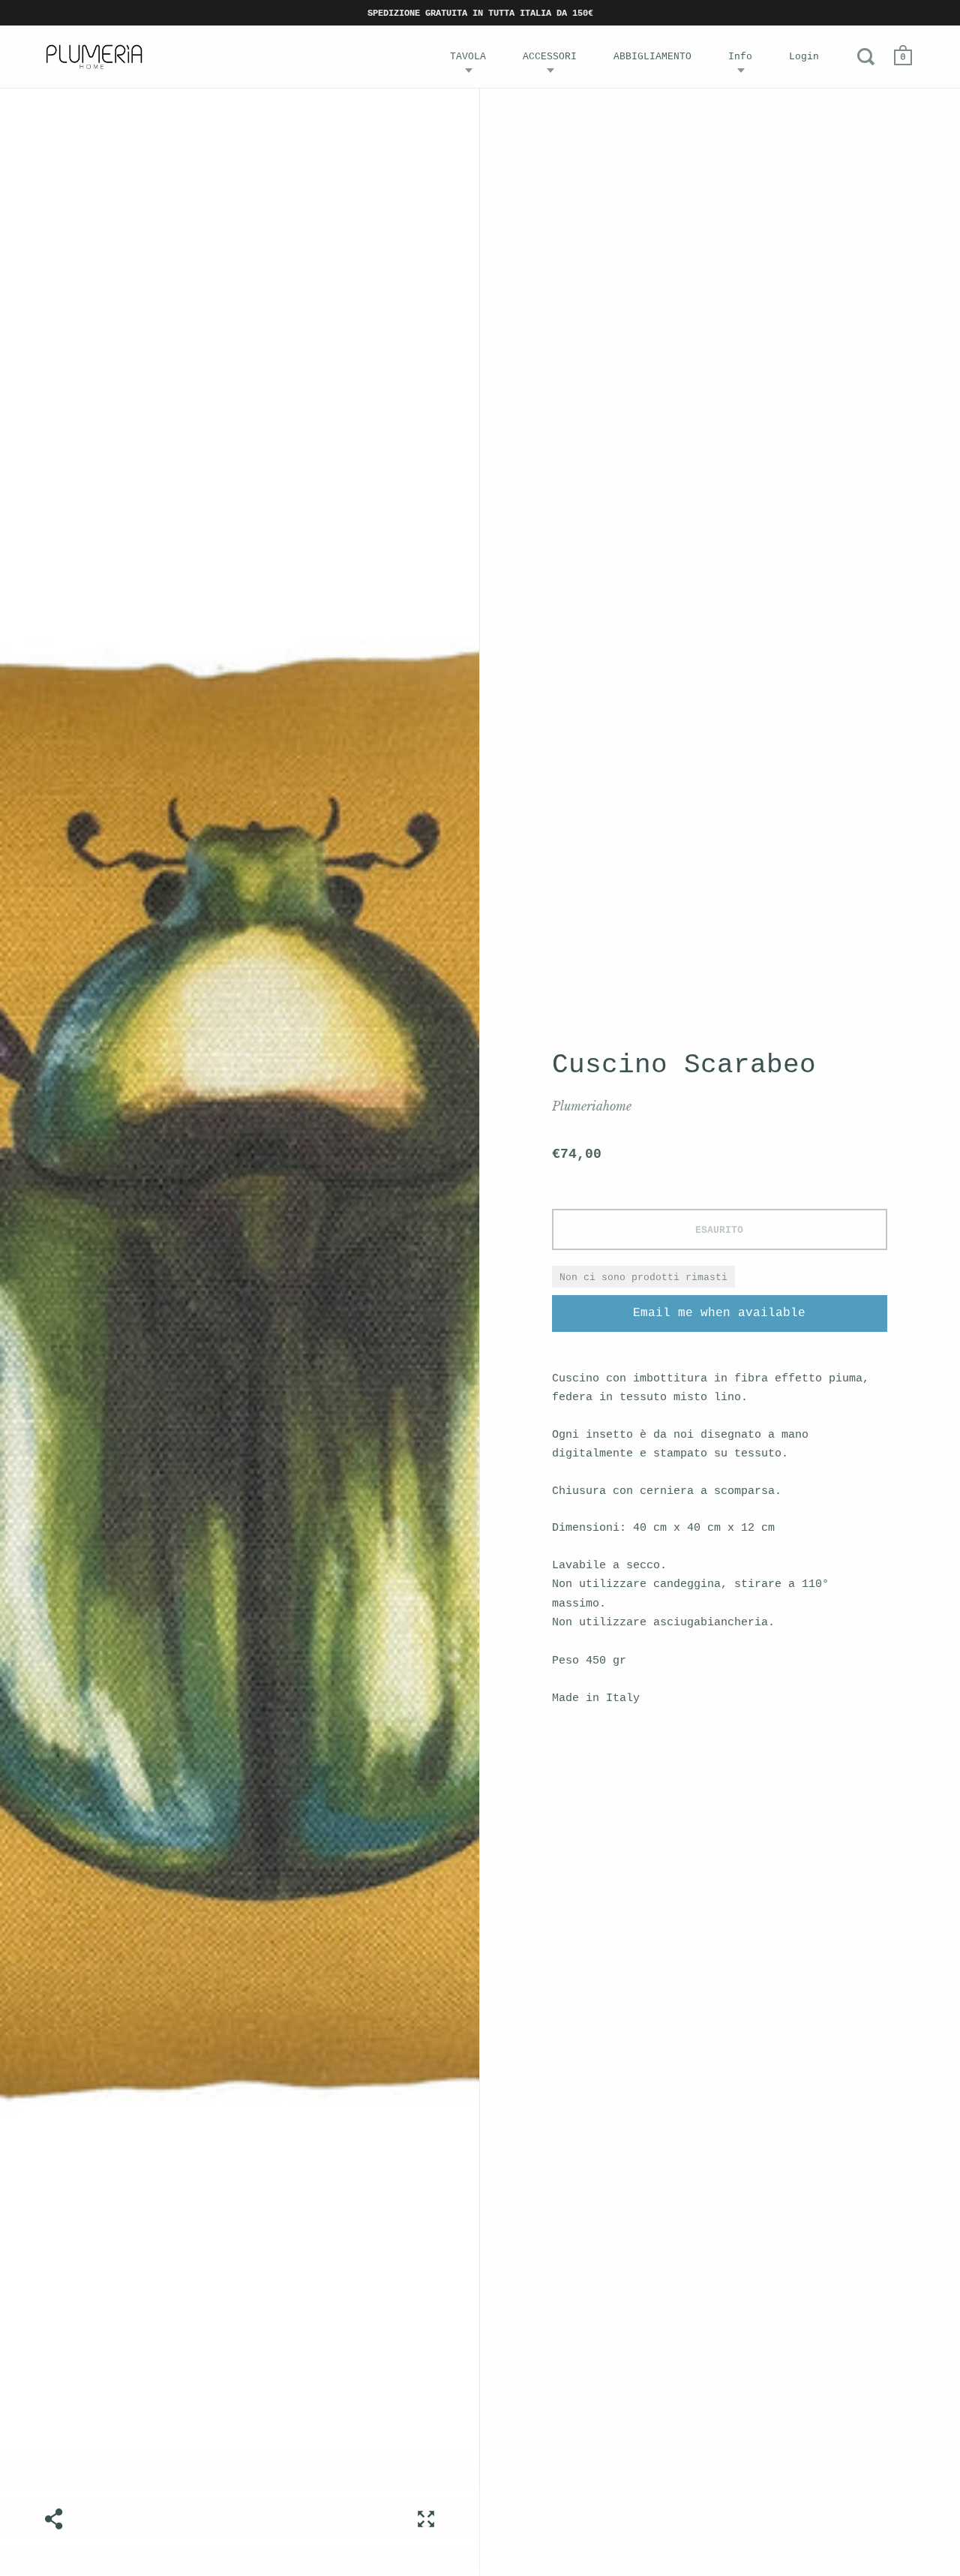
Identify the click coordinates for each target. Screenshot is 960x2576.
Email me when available (719, 1313)
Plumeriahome (592, 1106)
